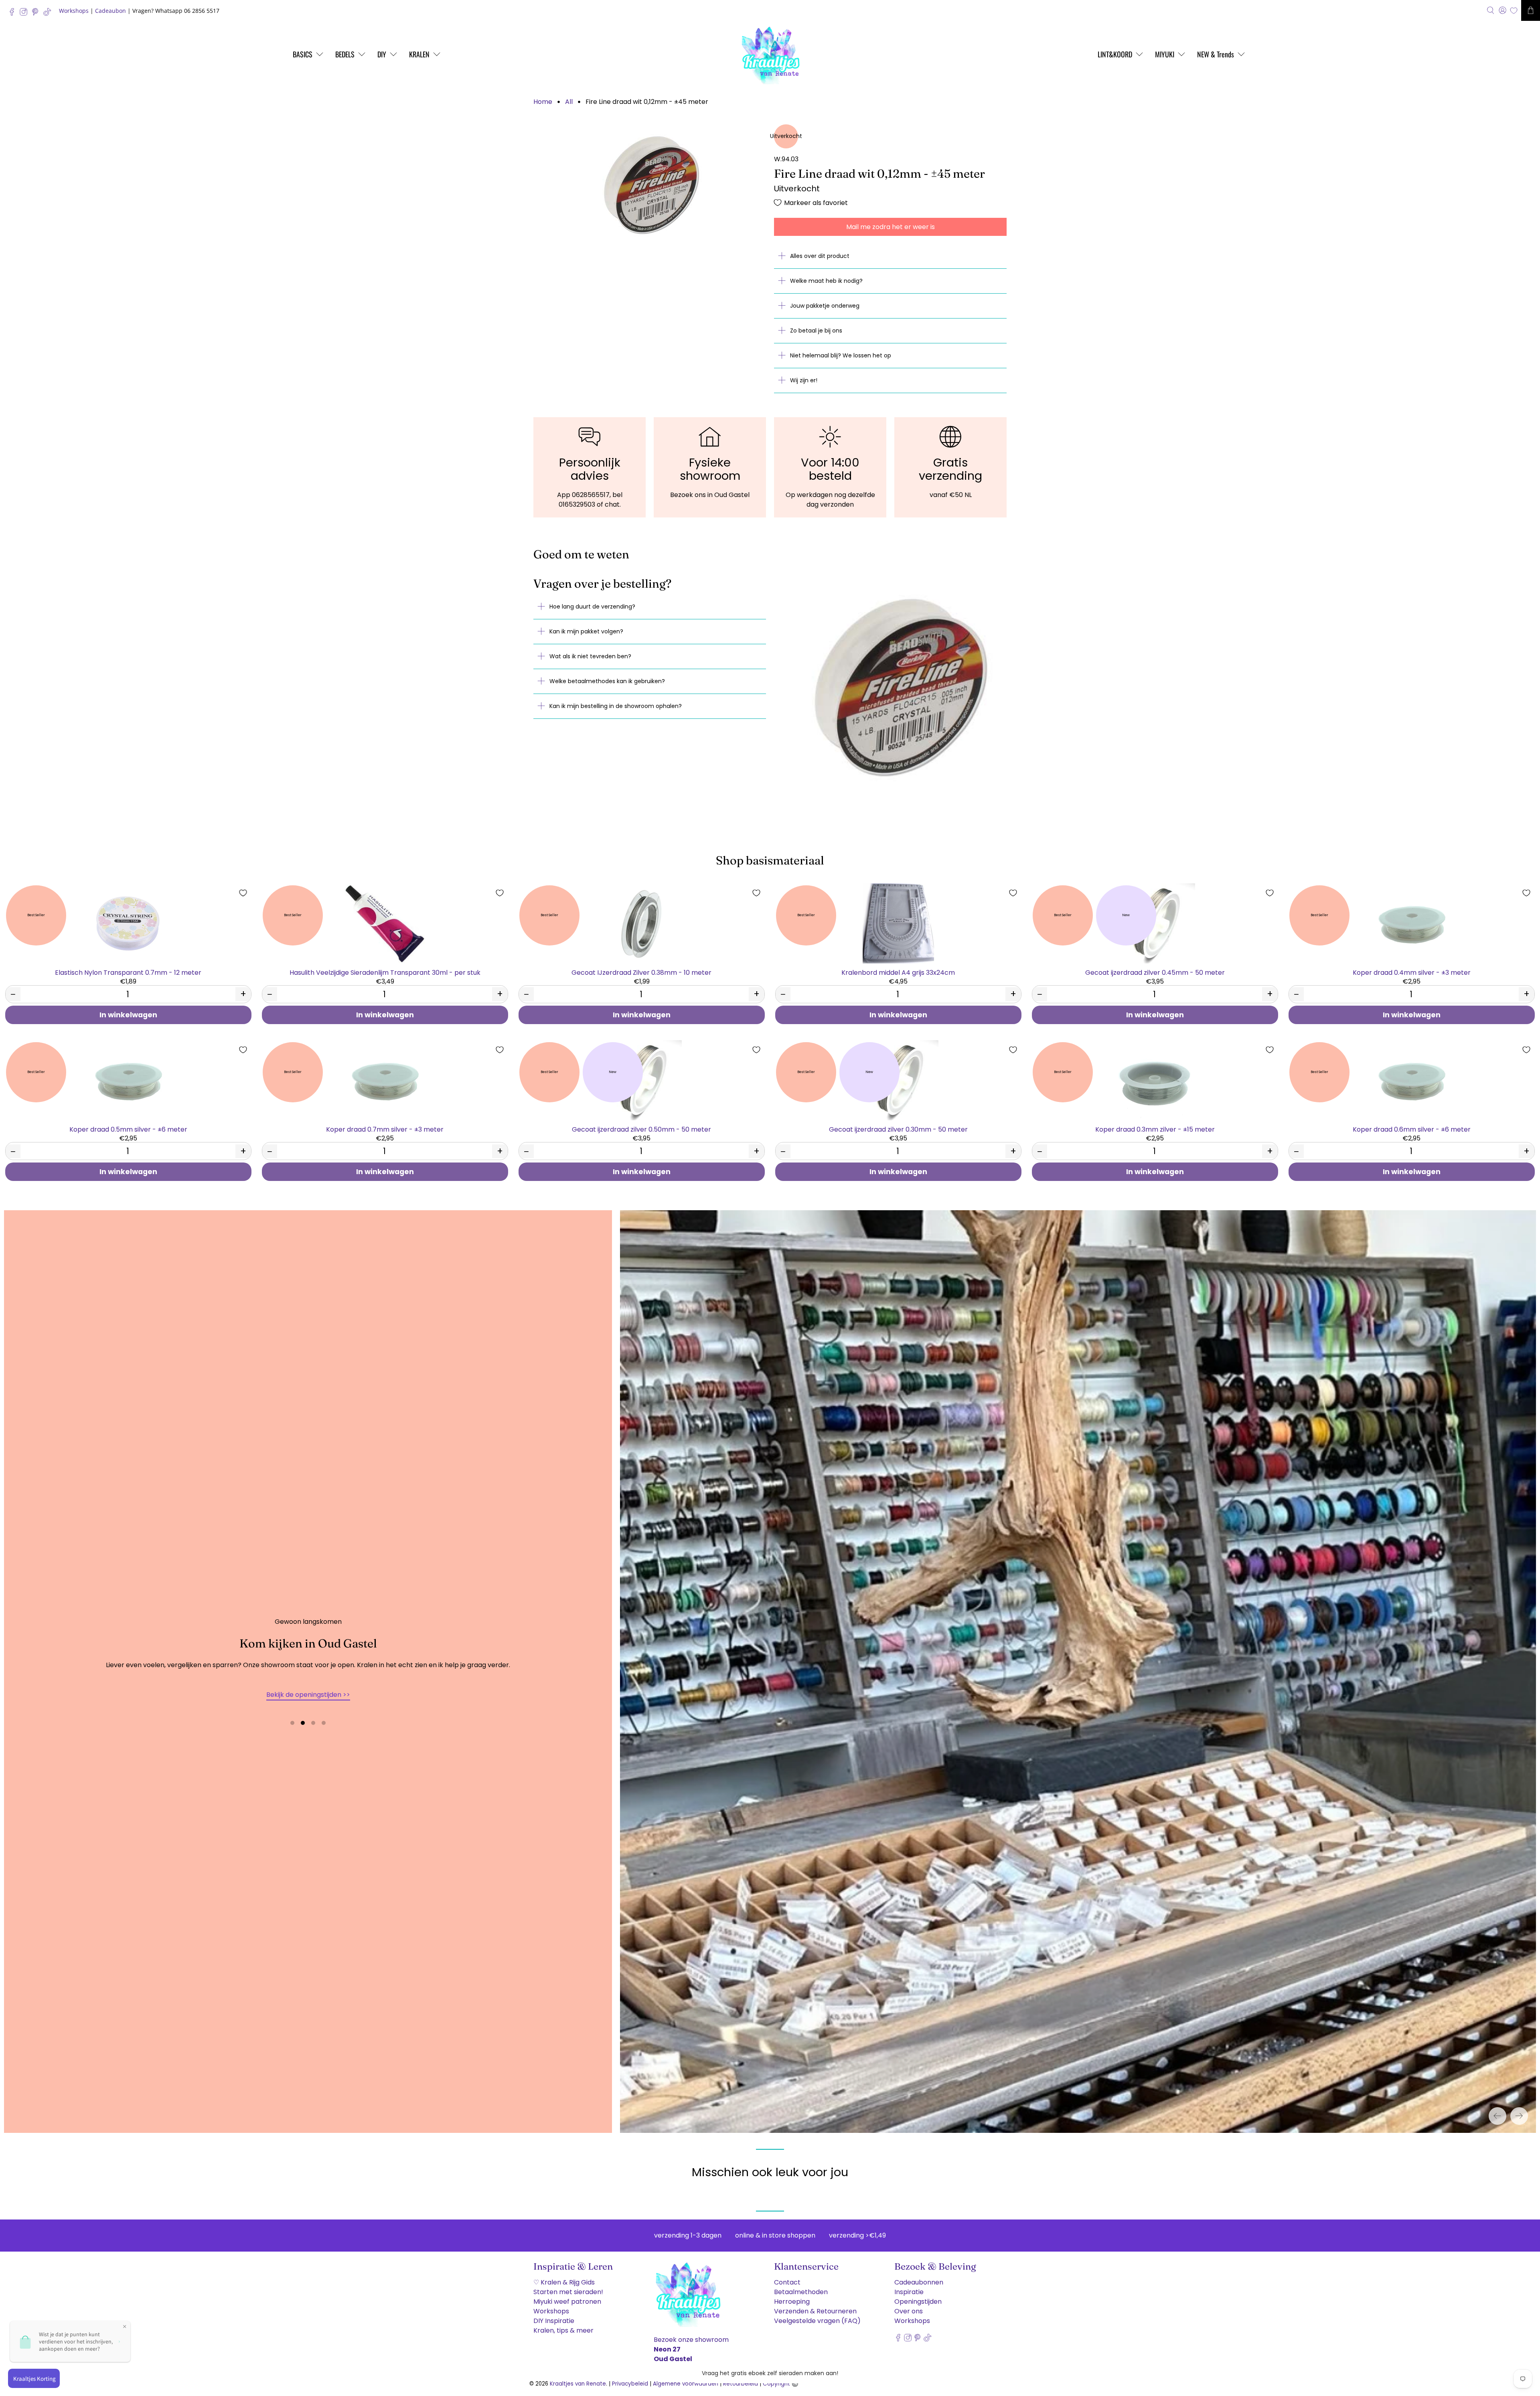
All (569, 102)
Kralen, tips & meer (563, 2324)
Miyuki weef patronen (567, 2296)
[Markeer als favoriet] (243, 893)
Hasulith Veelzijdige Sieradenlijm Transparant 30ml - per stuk (385, 972)
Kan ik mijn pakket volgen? (586, 631)
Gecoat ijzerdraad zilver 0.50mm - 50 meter (641, 1129)
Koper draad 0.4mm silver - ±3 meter (1412, 972)
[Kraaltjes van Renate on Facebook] (14, 14)
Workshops (74, 11)
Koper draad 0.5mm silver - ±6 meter (128, 1129)
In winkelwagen (128, 1015)
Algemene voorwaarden (686, 2378)
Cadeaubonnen (919, 2276)
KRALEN (419, 54)
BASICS (303, 54)
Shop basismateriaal (770, 860)
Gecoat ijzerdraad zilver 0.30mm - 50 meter (898, 1129)
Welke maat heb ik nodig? (826, 281)
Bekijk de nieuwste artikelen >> (308, 1691)
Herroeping (792, 2296)
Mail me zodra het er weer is (891, 227)
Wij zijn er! (804, 380)
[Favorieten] (1514, 11)
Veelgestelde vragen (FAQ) (817, 2315)
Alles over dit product (820, 256)
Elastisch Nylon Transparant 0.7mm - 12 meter (128, 972)
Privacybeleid (630, 2378)
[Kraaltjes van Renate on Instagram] (25, 14)
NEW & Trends (1216, 54)
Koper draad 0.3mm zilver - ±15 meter (1155, 1129)
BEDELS (345, 54)
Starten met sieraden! (568, 2286)
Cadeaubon (110, 11)
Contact (787, 2276)
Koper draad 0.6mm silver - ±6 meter (1412, 1129)
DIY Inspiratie (554, 2315)
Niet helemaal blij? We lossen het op (841, 355)
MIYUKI (1165, 54)
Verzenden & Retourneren (815, 2305)
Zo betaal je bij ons (816, 331)
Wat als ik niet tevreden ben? (590, 656)
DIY (382, 54)
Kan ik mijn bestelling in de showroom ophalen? (616, 706)
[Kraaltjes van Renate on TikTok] (49, 14)
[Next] (1519, 2110)
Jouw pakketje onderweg (825, 306)
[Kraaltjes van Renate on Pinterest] (37, 14)
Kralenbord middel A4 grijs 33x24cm (898, 972)
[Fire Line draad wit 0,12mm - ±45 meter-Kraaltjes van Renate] (650, 185)
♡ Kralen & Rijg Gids (564, 2276)
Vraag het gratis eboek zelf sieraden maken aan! (770, 2373)
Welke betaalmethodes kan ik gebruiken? (607, 681)
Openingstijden (918, 2296)
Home (543, 102)
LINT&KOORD (1115, 54)
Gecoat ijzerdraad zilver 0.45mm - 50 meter (1155, 972)
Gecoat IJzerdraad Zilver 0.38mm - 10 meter (641, 972)
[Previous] (1497, 2110)
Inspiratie (909, 2286)
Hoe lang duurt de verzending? (592, 607)
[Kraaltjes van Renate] (770, 54)
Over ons (909, 2305)
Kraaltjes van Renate (578, 2378)
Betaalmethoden (801, 2286)
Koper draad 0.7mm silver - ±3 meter (385, 1129)
